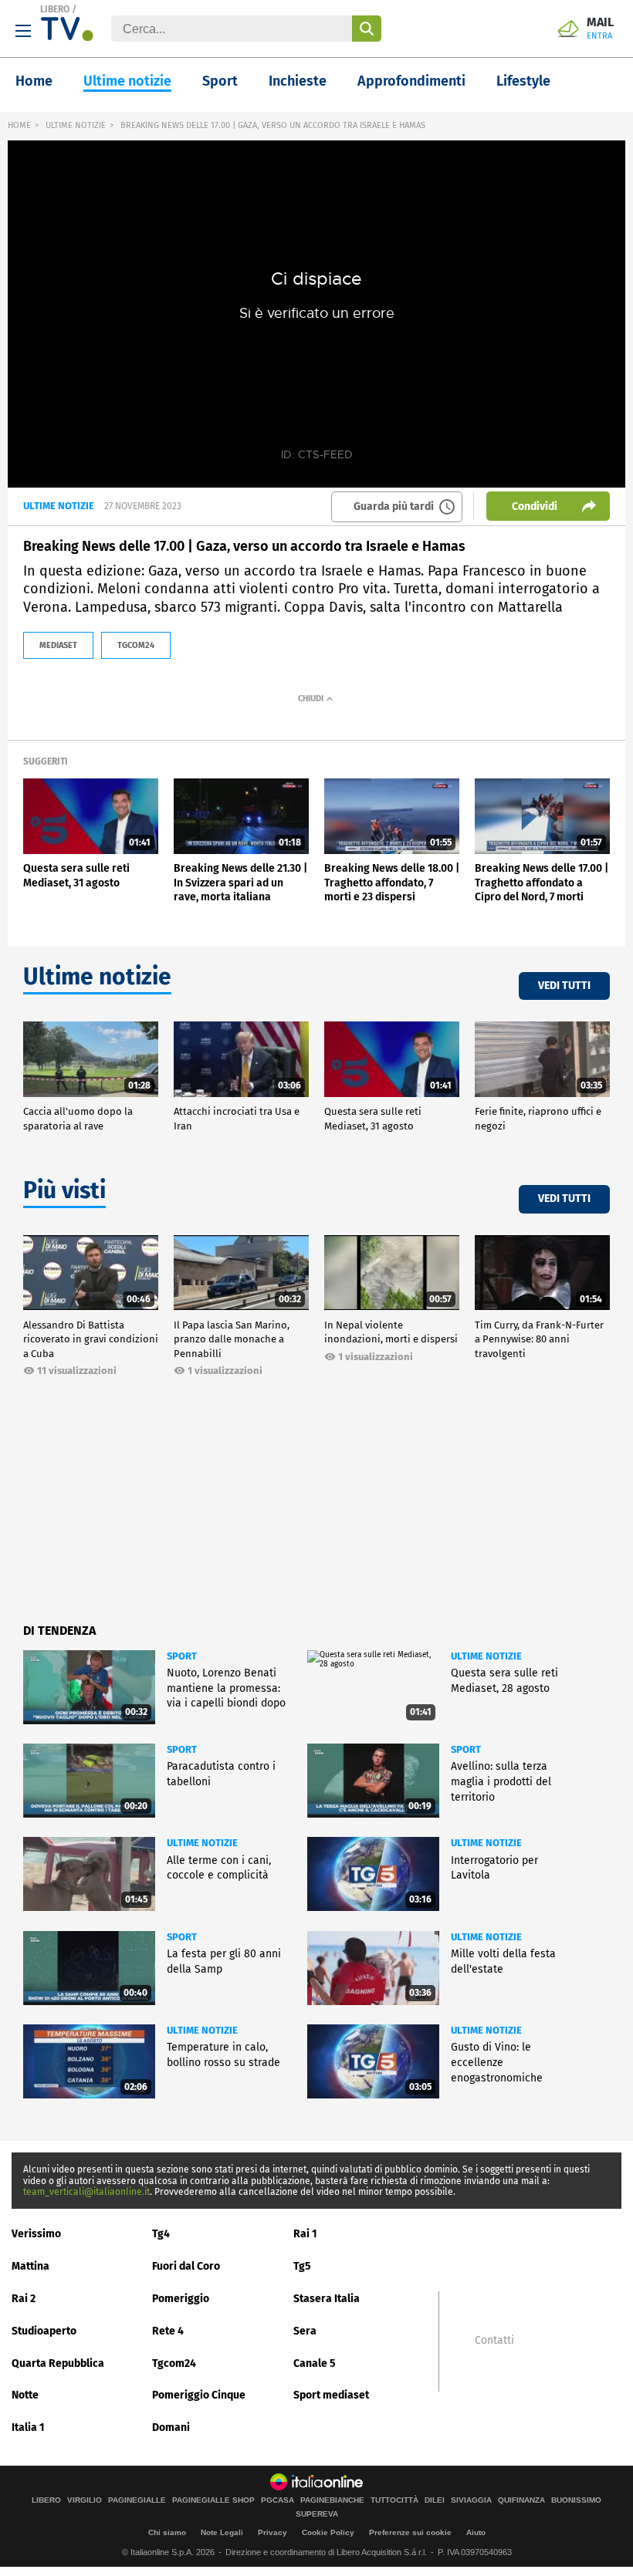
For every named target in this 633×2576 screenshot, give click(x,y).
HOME (19, 125)
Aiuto (476, 2532)
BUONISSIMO (576, 2500)
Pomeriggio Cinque (199, 2395)
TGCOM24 (136, 645)
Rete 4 (168, 2331)
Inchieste (298, 81)
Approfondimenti (411, 81)
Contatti (494, 2341)
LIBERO (55, 9)
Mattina (30, 2266)
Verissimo (36, 2234)
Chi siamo (167, 2532)
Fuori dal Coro (186, 2266)
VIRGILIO (85, 2500)
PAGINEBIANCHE (332, 2500)
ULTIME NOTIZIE (76, 125)
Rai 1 (305, 2234)
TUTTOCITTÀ (394, 2500)
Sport (220, 81)
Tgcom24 (174, 2363)
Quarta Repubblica (58, 2363)
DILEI (435, 2500)
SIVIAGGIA (471, 2500)
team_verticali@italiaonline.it (86, 2192)
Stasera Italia (327, 2299)
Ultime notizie (127, 81)
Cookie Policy (328, 2532)
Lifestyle (523, 81)
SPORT (182, 1656)
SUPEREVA (317, 2514)
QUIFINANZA (521, 2500)
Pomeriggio (181, 2299)
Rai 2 (24, 2299)
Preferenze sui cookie (410, 2532)
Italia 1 (28, 2427)
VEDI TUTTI (564, 986)
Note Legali (222, 2532)
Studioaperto (44, 2331)
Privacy (272, 2532)
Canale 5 (315, 2363)
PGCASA (278, 2500)
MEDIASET (58, 645)
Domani (171, 2427)
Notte (25, 2395)
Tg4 (161, 2234)
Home (34, 81)
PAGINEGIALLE (137, 2500)
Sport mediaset (331, 2395)
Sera (305, 2331)
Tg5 (302, 2266)
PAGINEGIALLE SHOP (213, 2500)
